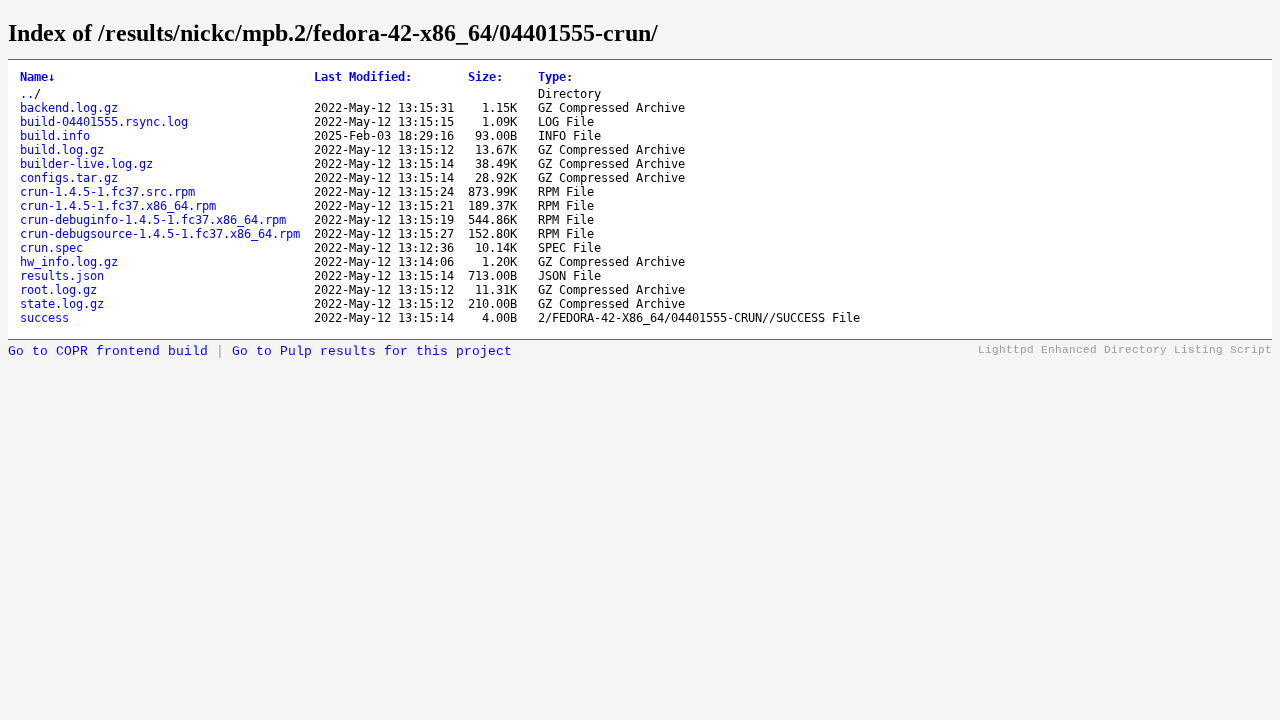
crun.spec (51, 248)
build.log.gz (62, 150)
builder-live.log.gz (86, 164)
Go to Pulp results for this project (372, 351)
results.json (62, 276)
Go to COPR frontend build (108, 351)
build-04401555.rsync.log (104, 122)
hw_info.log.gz (69, 262)
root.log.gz (58, 290)
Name (37, 77)
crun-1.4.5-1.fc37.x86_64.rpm (118, 206)
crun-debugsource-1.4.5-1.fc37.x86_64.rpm (160, 234)
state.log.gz (62, 304)
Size (485, 77)
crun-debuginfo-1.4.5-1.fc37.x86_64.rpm (153, 220)
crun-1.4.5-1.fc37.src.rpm (107, 192)
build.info (55, 136)
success (44, 318)
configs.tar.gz (69, 178)
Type (555, 77)
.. (27, 94)
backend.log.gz (69, 108)
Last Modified (363, 77)
